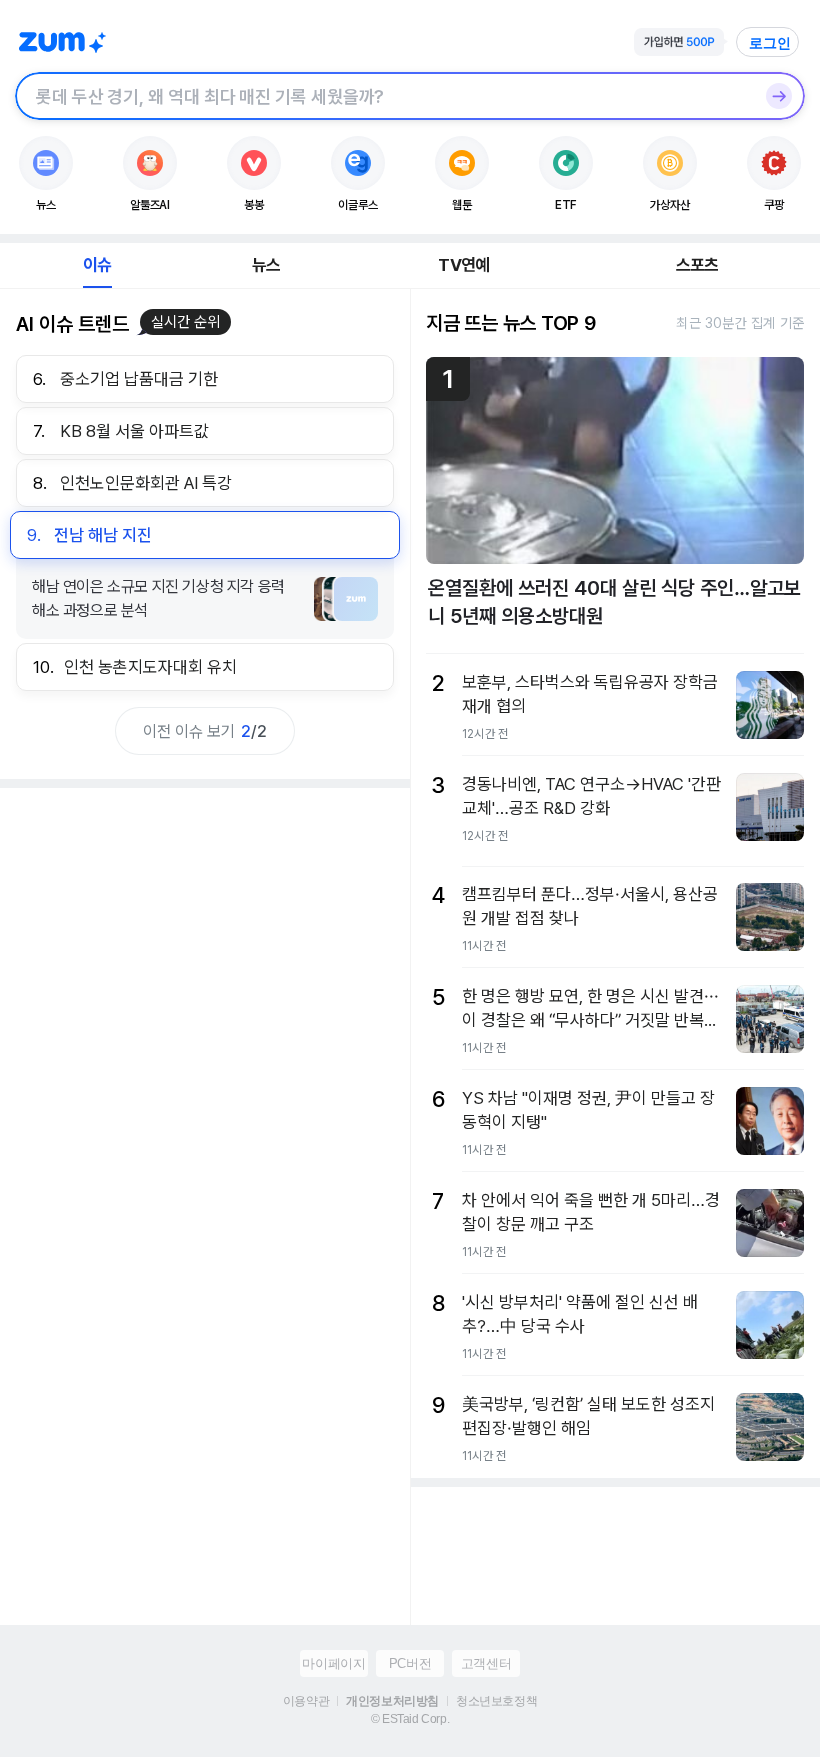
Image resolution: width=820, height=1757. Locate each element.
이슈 (97, 265)
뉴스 (266, 265)
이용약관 (306, 1701)
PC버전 (410, 1663)
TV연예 (463, 265)
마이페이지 (333, 1663)
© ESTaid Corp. (410, 1719)
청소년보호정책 (496, 1701)
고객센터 (486, 1663)
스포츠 (697, 265)
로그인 (770, 43)
